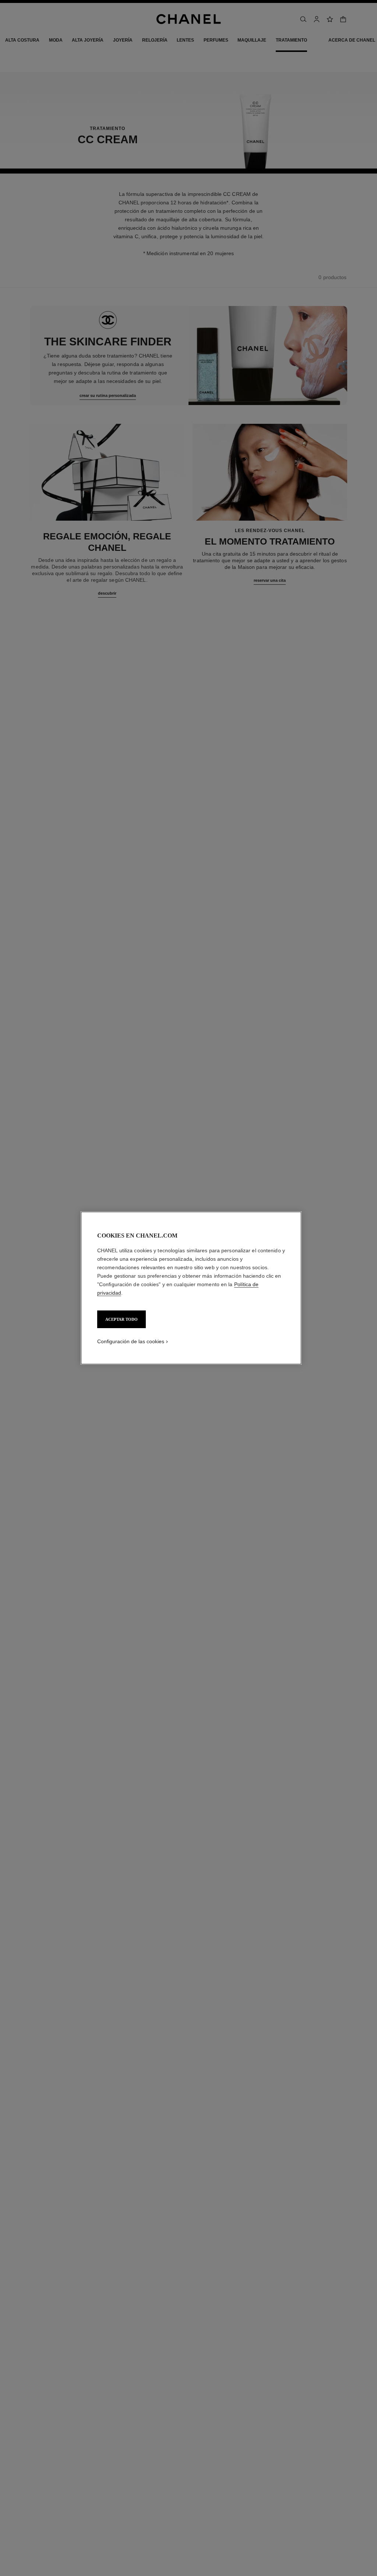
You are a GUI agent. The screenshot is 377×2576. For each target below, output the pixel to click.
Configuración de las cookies (131, 1341)
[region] (191, 1288)
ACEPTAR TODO (121, 1319)
